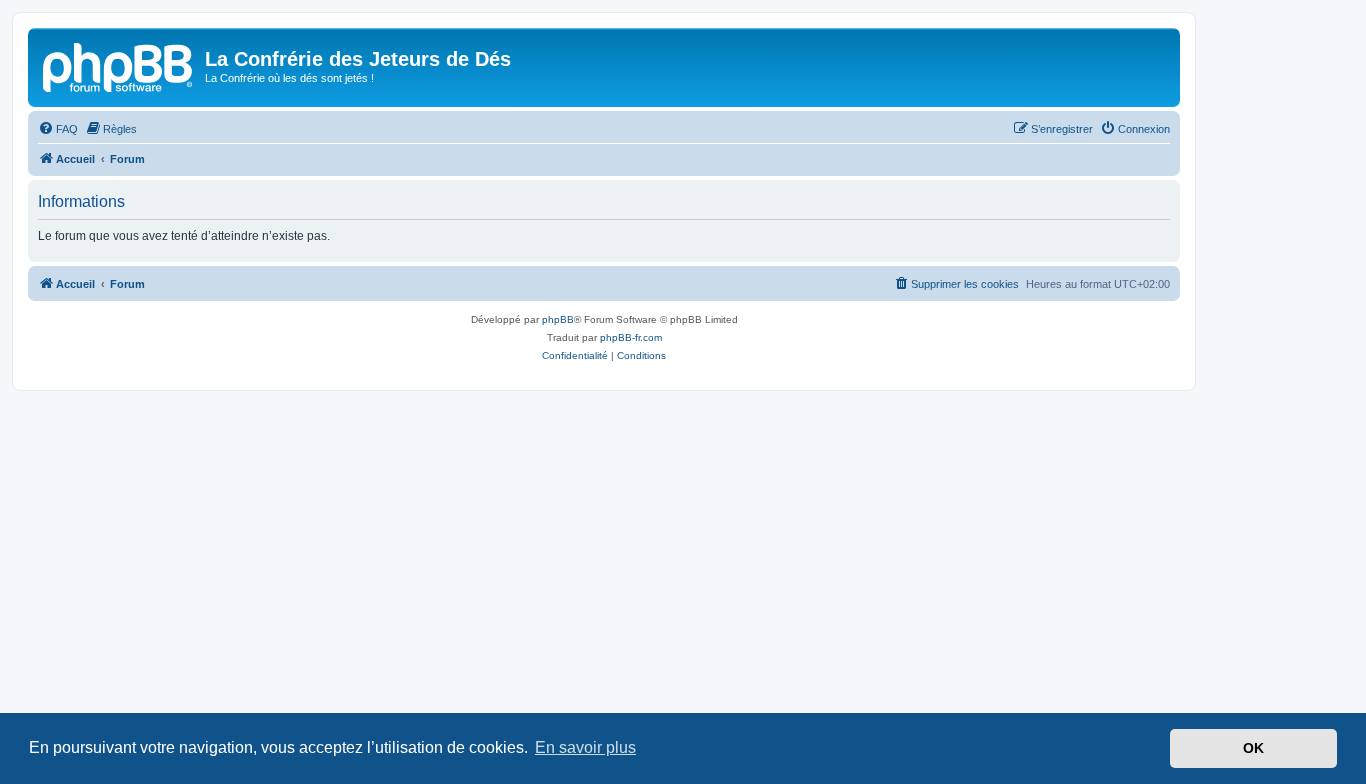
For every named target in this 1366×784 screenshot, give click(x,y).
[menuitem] (58, 129)
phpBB (558, 319)
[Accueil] (119, 65)
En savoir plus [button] (585, 747)
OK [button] (1253, 748)
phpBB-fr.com (631, 337)
